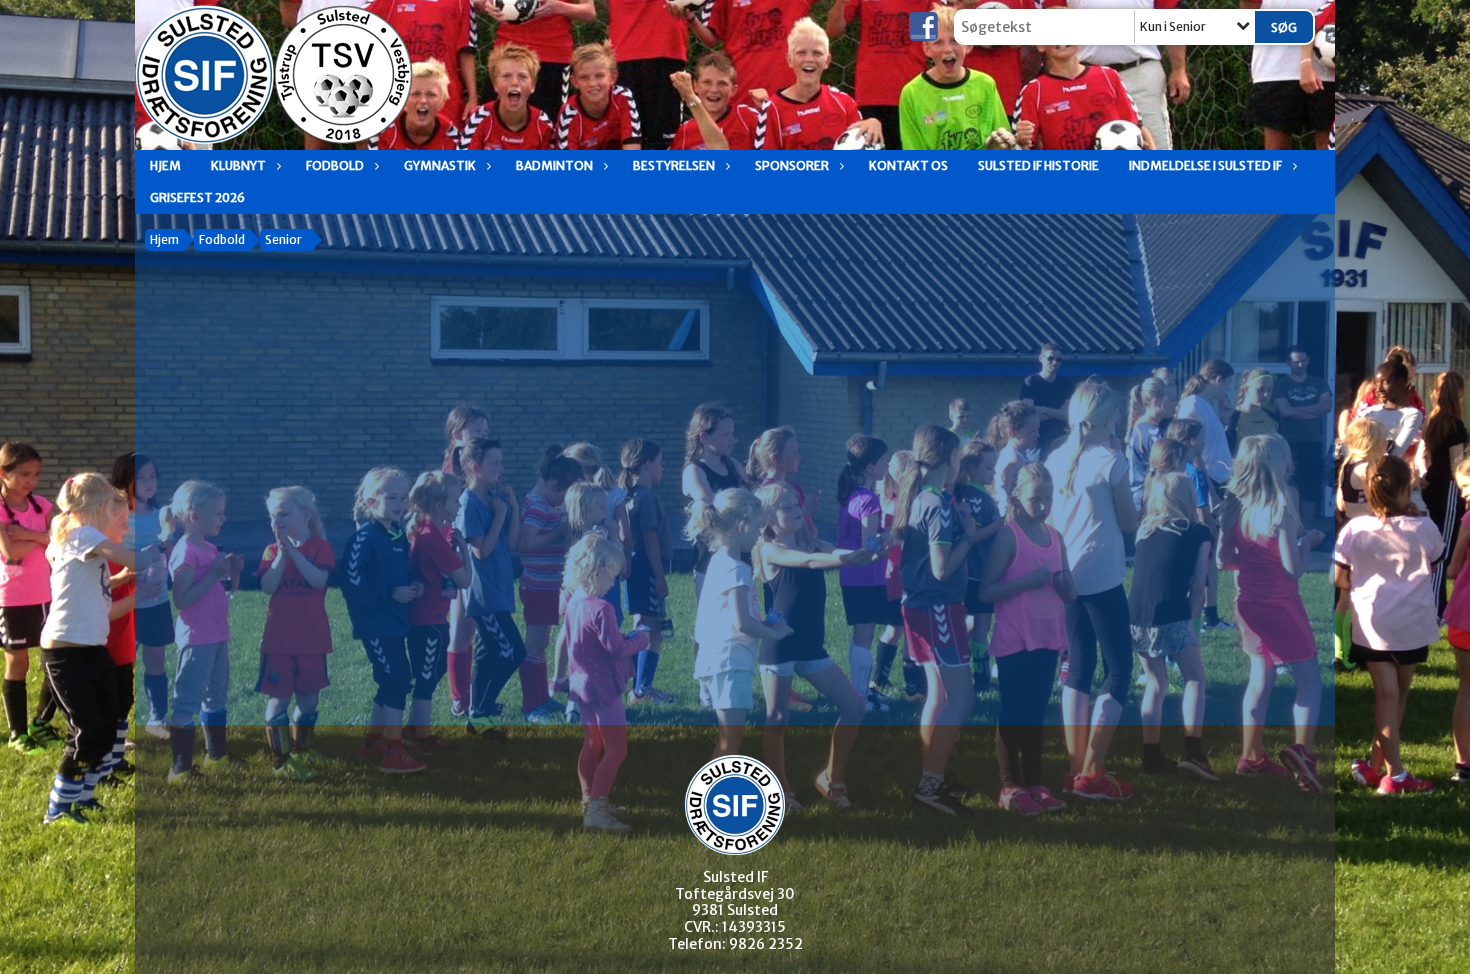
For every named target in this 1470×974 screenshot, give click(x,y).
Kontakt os (908, 165)
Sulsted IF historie (1038, 165)
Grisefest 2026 (197, 197)
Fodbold (335, 165)
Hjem (165, 165)
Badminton (554, 165)
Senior (283, 239)
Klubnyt (238, 165)
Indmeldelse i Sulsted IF (1205, 165)
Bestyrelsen (674, 165)
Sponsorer (792, 165)
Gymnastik (440, 165)
